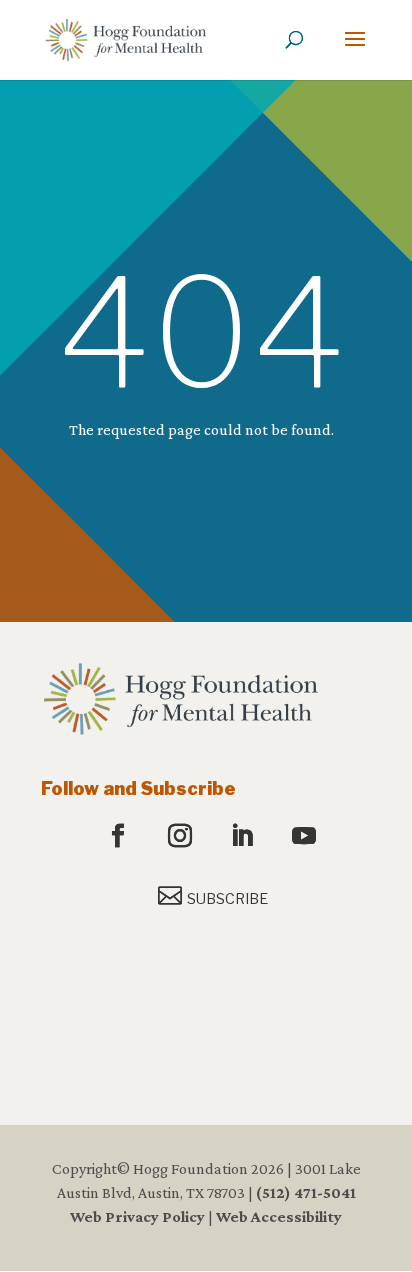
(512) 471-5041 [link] (306, 1192)
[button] (355, 52)
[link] (125, 38)
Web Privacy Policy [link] (137, 1216)
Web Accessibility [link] (279, 1216)
